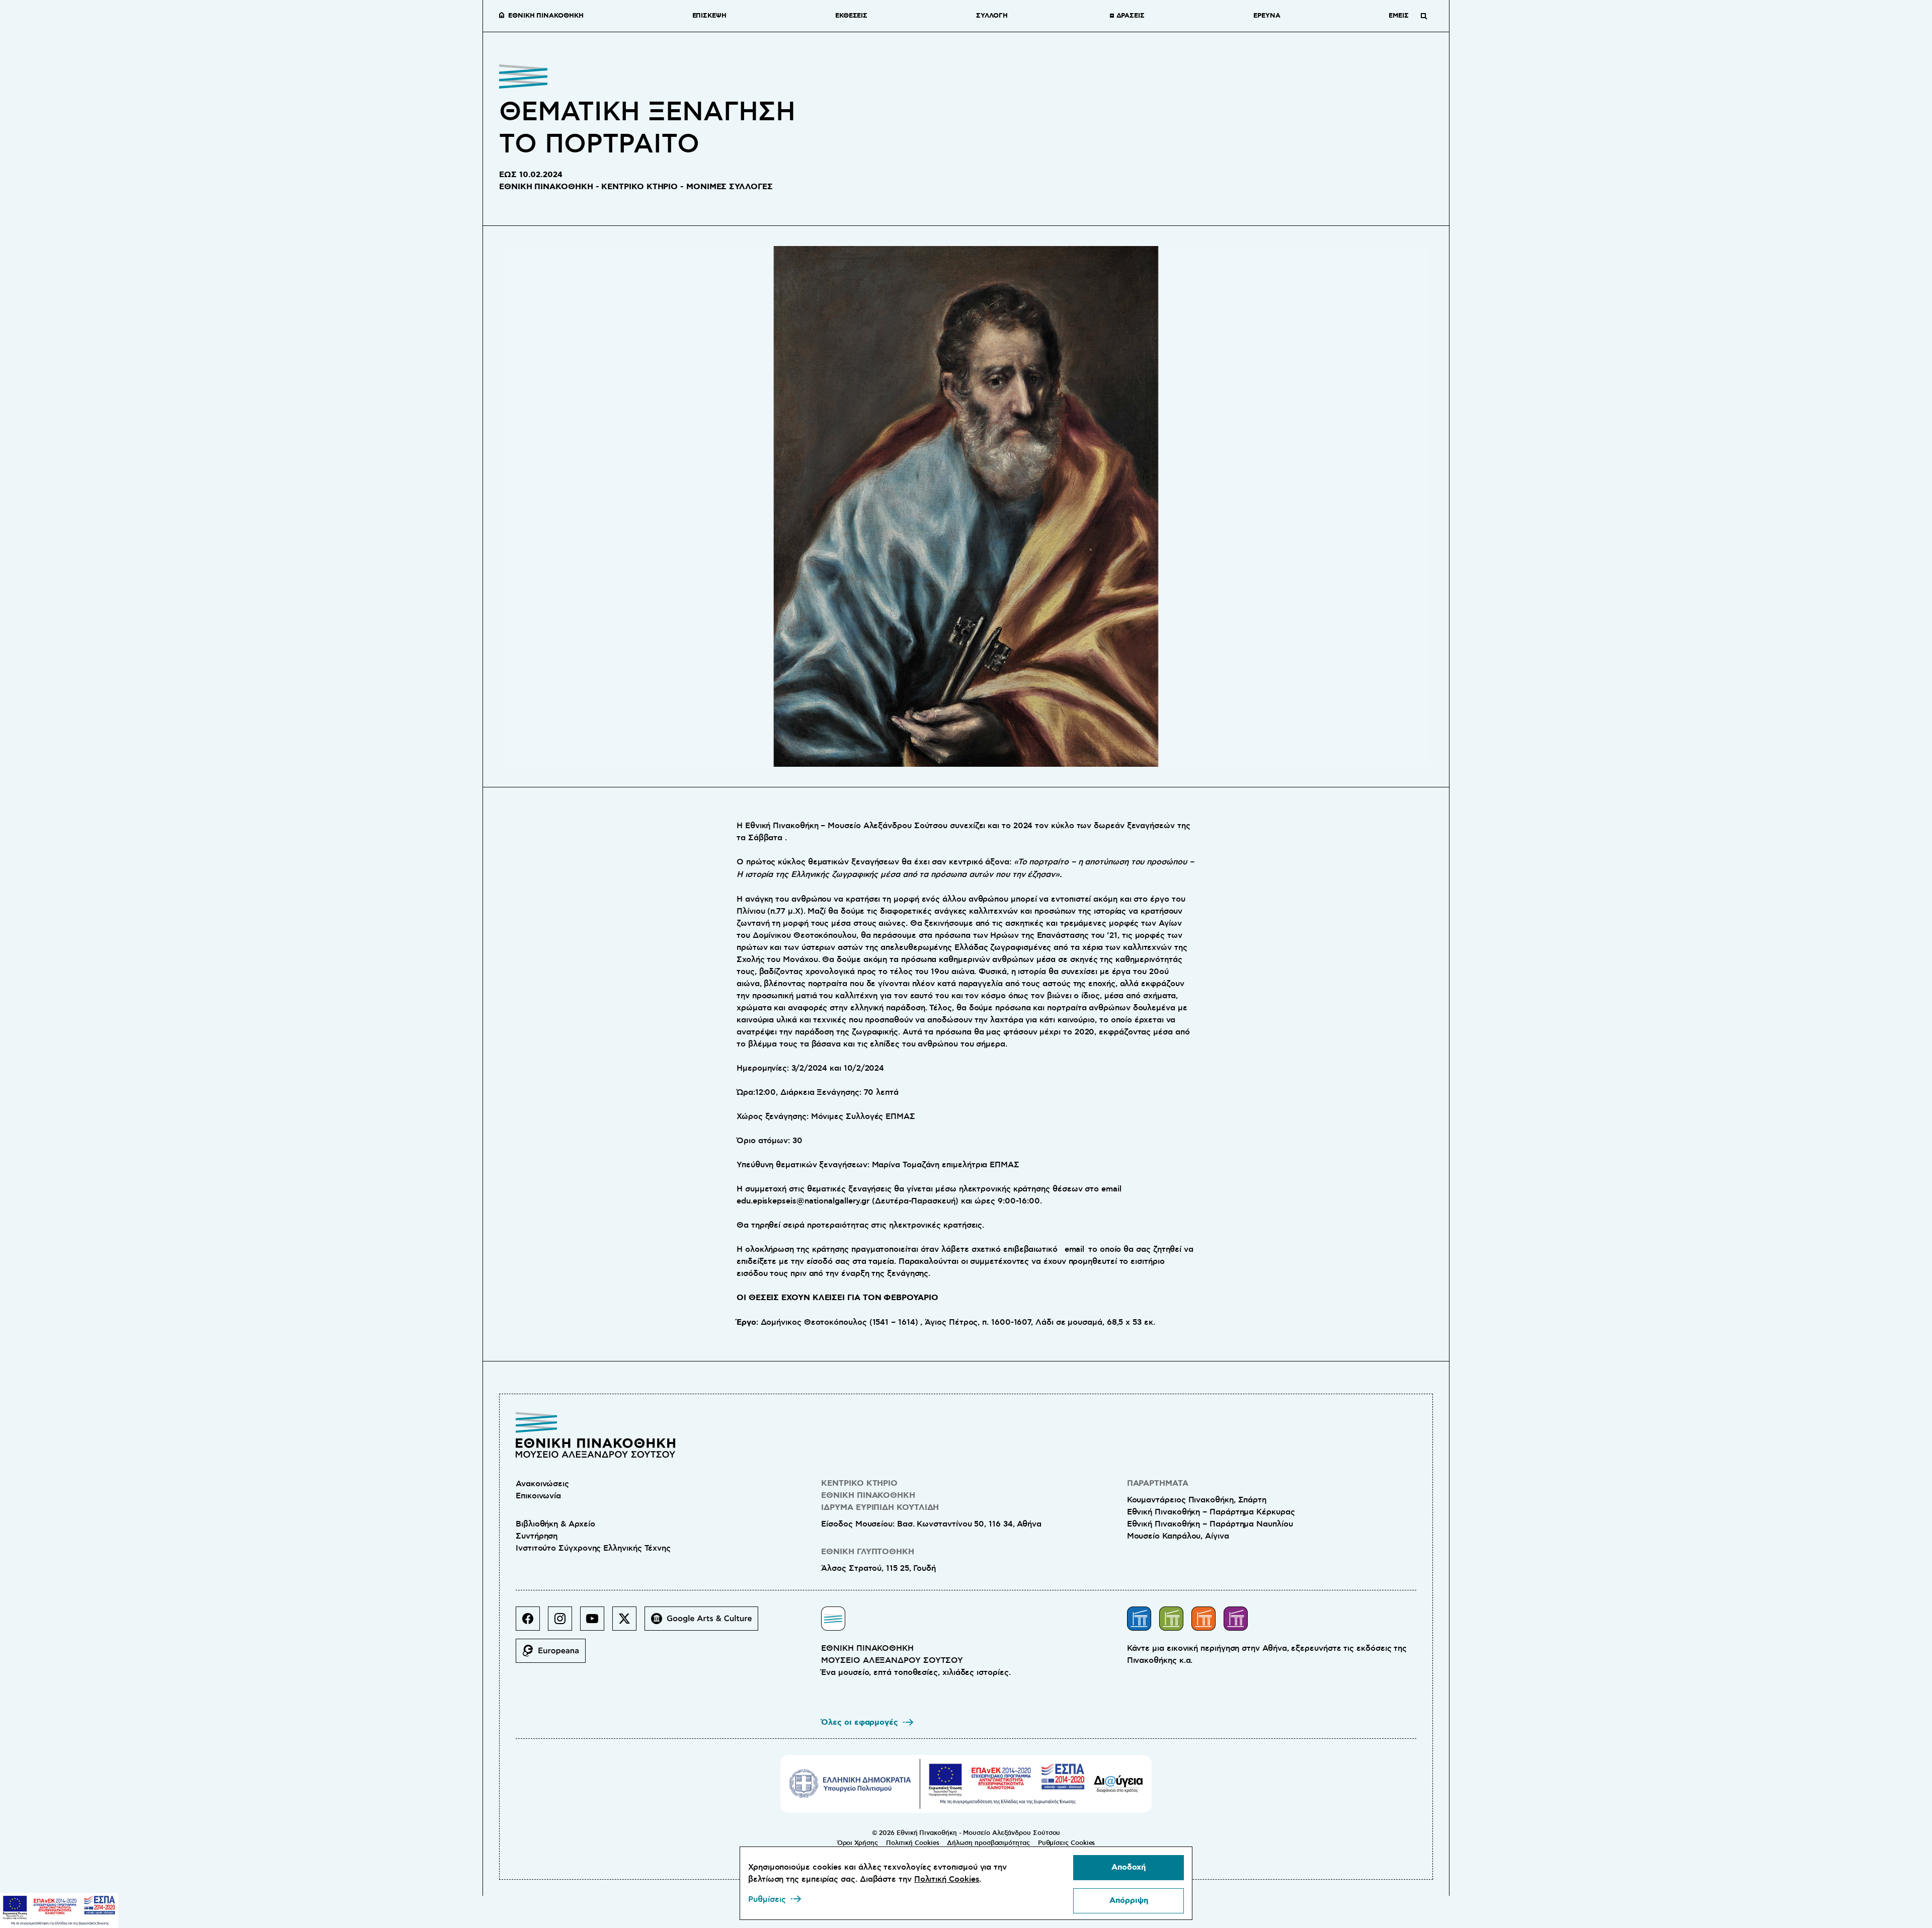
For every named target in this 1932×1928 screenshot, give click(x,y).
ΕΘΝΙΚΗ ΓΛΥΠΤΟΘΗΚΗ (868, 1552)
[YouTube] (596, 1623)
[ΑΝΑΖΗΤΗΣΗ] (1424, 16)
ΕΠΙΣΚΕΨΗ (709, 16)
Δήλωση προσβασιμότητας (988, 1843)
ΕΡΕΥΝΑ (1267, 16)
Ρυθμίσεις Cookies (1067, 1843)
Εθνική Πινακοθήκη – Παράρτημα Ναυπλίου (1210, 1524)
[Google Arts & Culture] (705, 1623)
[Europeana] (555, 1655)
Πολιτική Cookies (913, 1843)
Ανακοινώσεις (542, 1484)
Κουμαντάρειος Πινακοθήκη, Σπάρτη (1197, 1500)
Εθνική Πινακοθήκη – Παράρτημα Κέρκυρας (1211, 1512)
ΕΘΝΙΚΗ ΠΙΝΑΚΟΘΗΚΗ (546, 16)
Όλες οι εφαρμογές (860, 1722)
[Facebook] (532, 1623)
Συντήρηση (537, 1536)
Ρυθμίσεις (767, 1899)
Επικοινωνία (538, 1496)
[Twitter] (628, 1623)
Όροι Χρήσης (858, 1843)
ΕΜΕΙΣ (1399, 16)
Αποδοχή (1129, 1867)
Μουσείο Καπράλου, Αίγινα (1178, 1536)
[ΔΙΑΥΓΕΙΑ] (1118, 1784)
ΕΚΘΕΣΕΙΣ (851, 16)
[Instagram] (564, 1623)
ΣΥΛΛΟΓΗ (992, 16)
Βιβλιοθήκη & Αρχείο (555, 1524)
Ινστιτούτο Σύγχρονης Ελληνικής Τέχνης (593, 1548)
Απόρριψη (1129, 1901)
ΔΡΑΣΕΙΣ (1131, 16)
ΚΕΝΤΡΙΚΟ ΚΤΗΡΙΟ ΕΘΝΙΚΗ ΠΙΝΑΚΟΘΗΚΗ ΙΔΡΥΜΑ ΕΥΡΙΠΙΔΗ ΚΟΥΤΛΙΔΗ (880, 1496)
